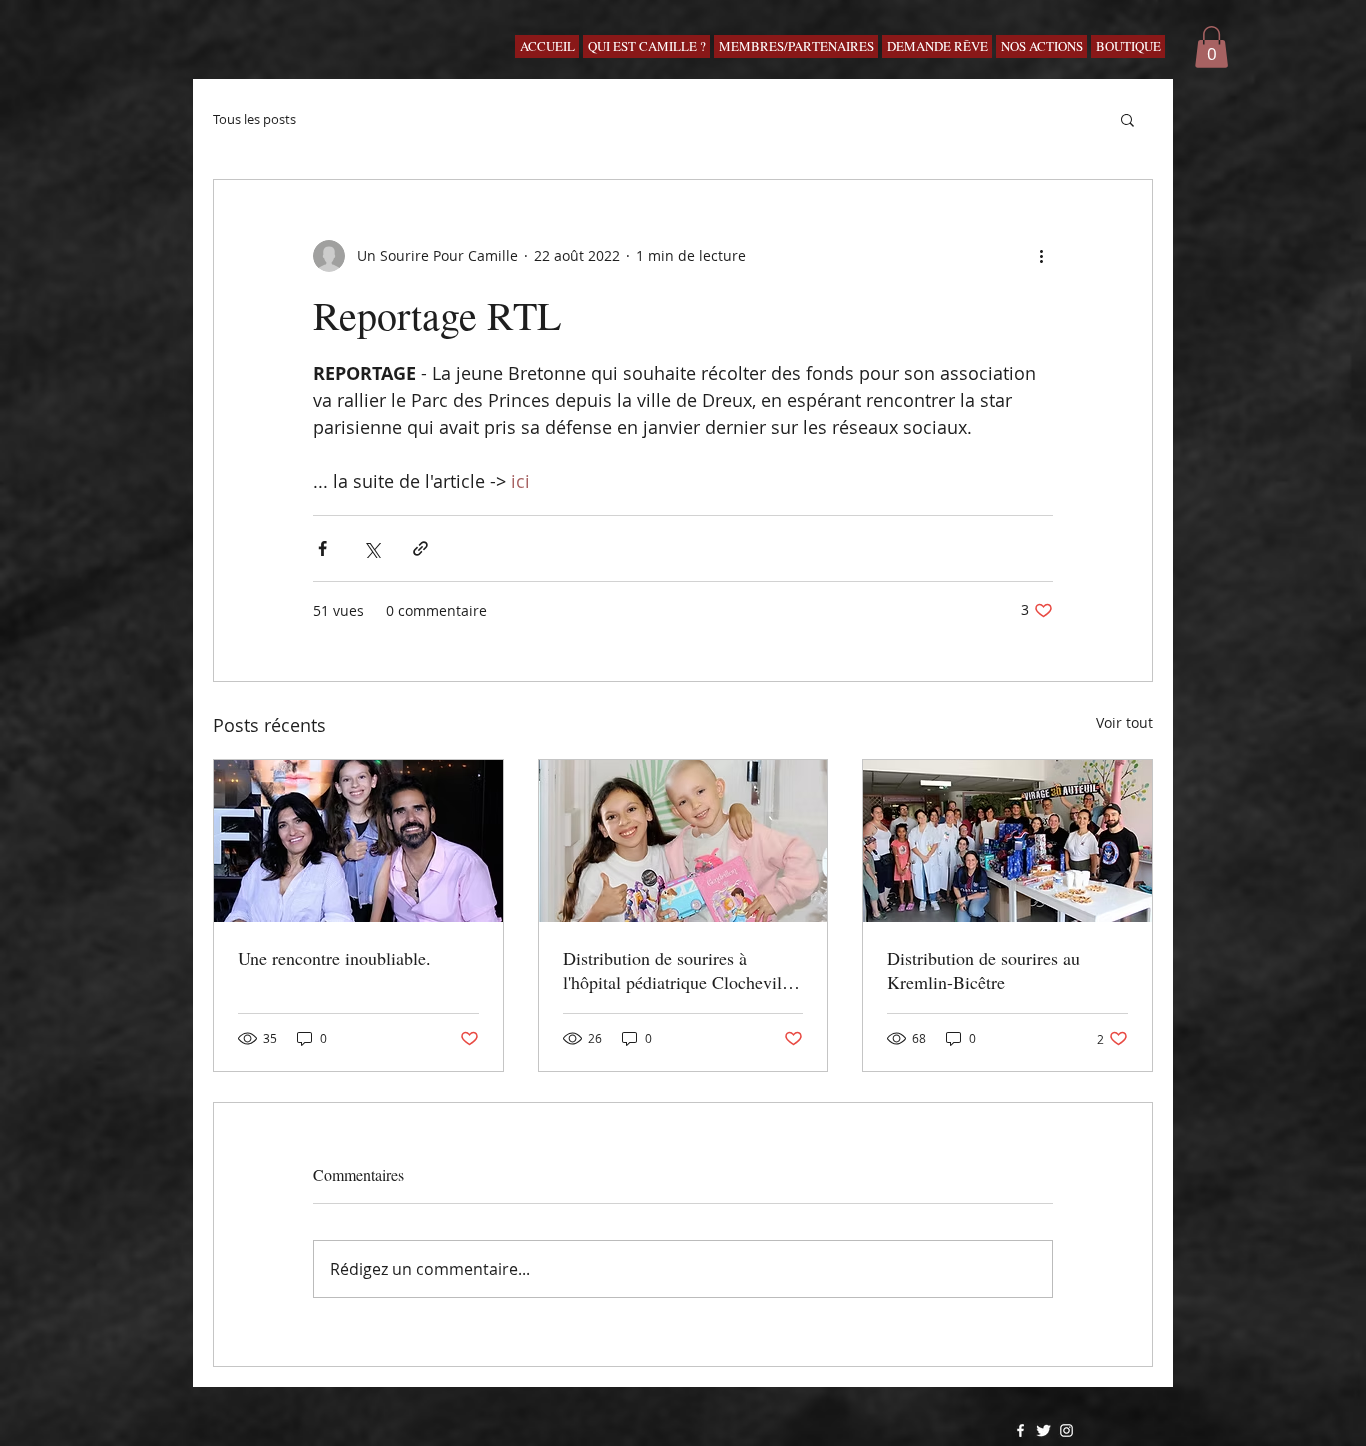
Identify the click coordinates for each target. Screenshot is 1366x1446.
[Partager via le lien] (420, 548)
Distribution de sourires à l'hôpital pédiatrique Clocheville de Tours (679, 970)
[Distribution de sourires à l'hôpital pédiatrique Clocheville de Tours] (683, 841)
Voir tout (1124, 722)
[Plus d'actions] (1041, 256)
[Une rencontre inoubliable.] (358, 841)
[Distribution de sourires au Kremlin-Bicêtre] (1007, 841)
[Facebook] (1020, 1430)
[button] (1211, 47)
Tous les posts (254, 119)
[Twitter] (1043, 1430)
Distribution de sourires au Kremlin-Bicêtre (983, 970)
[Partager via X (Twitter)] (371, 548)
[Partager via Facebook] (322, 548)
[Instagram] (1066, 1430)
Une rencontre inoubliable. (334, 958)
